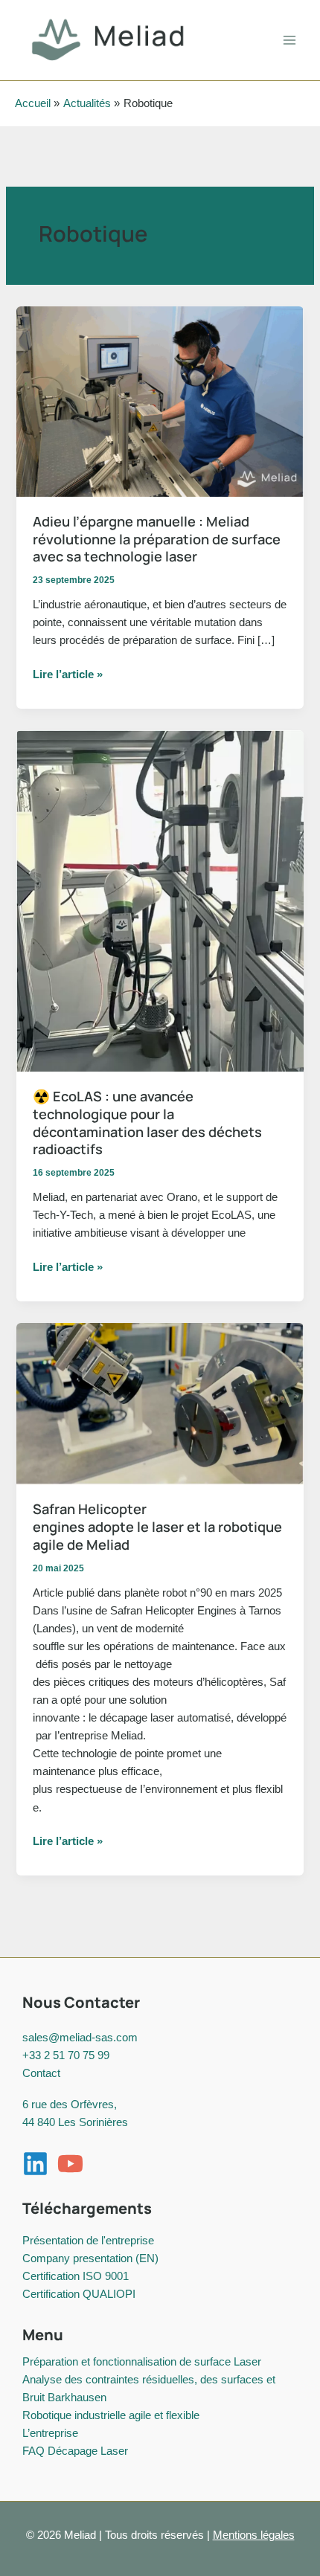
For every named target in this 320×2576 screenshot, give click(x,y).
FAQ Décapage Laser (75, 2451)
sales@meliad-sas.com (80, 2038)
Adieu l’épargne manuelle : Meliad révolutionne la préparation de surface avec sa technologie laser (157, 539)
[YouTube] (70, 2164)
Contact (41, 2073)
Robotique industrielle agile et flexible (111, 2415)
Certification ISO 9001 (76, 2276)
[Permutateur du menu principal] (289, 40)
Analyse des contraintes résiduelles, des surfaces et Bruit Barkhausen (149, 2389)
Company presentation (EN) (90, 2258)
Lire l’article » (68, 676)
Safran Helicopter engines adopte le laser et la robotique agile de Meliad (157, 1526)
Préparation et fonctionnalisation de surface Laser (142, 2362)
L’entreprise (50, 2433)
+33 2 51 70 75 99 (66, 2055)
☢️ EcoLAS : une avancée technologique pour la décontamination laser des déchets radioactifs (147, 1123)
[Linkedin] (35, 2164)
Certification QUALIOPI (79, 2294)
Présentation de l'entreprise (88, 2241)
